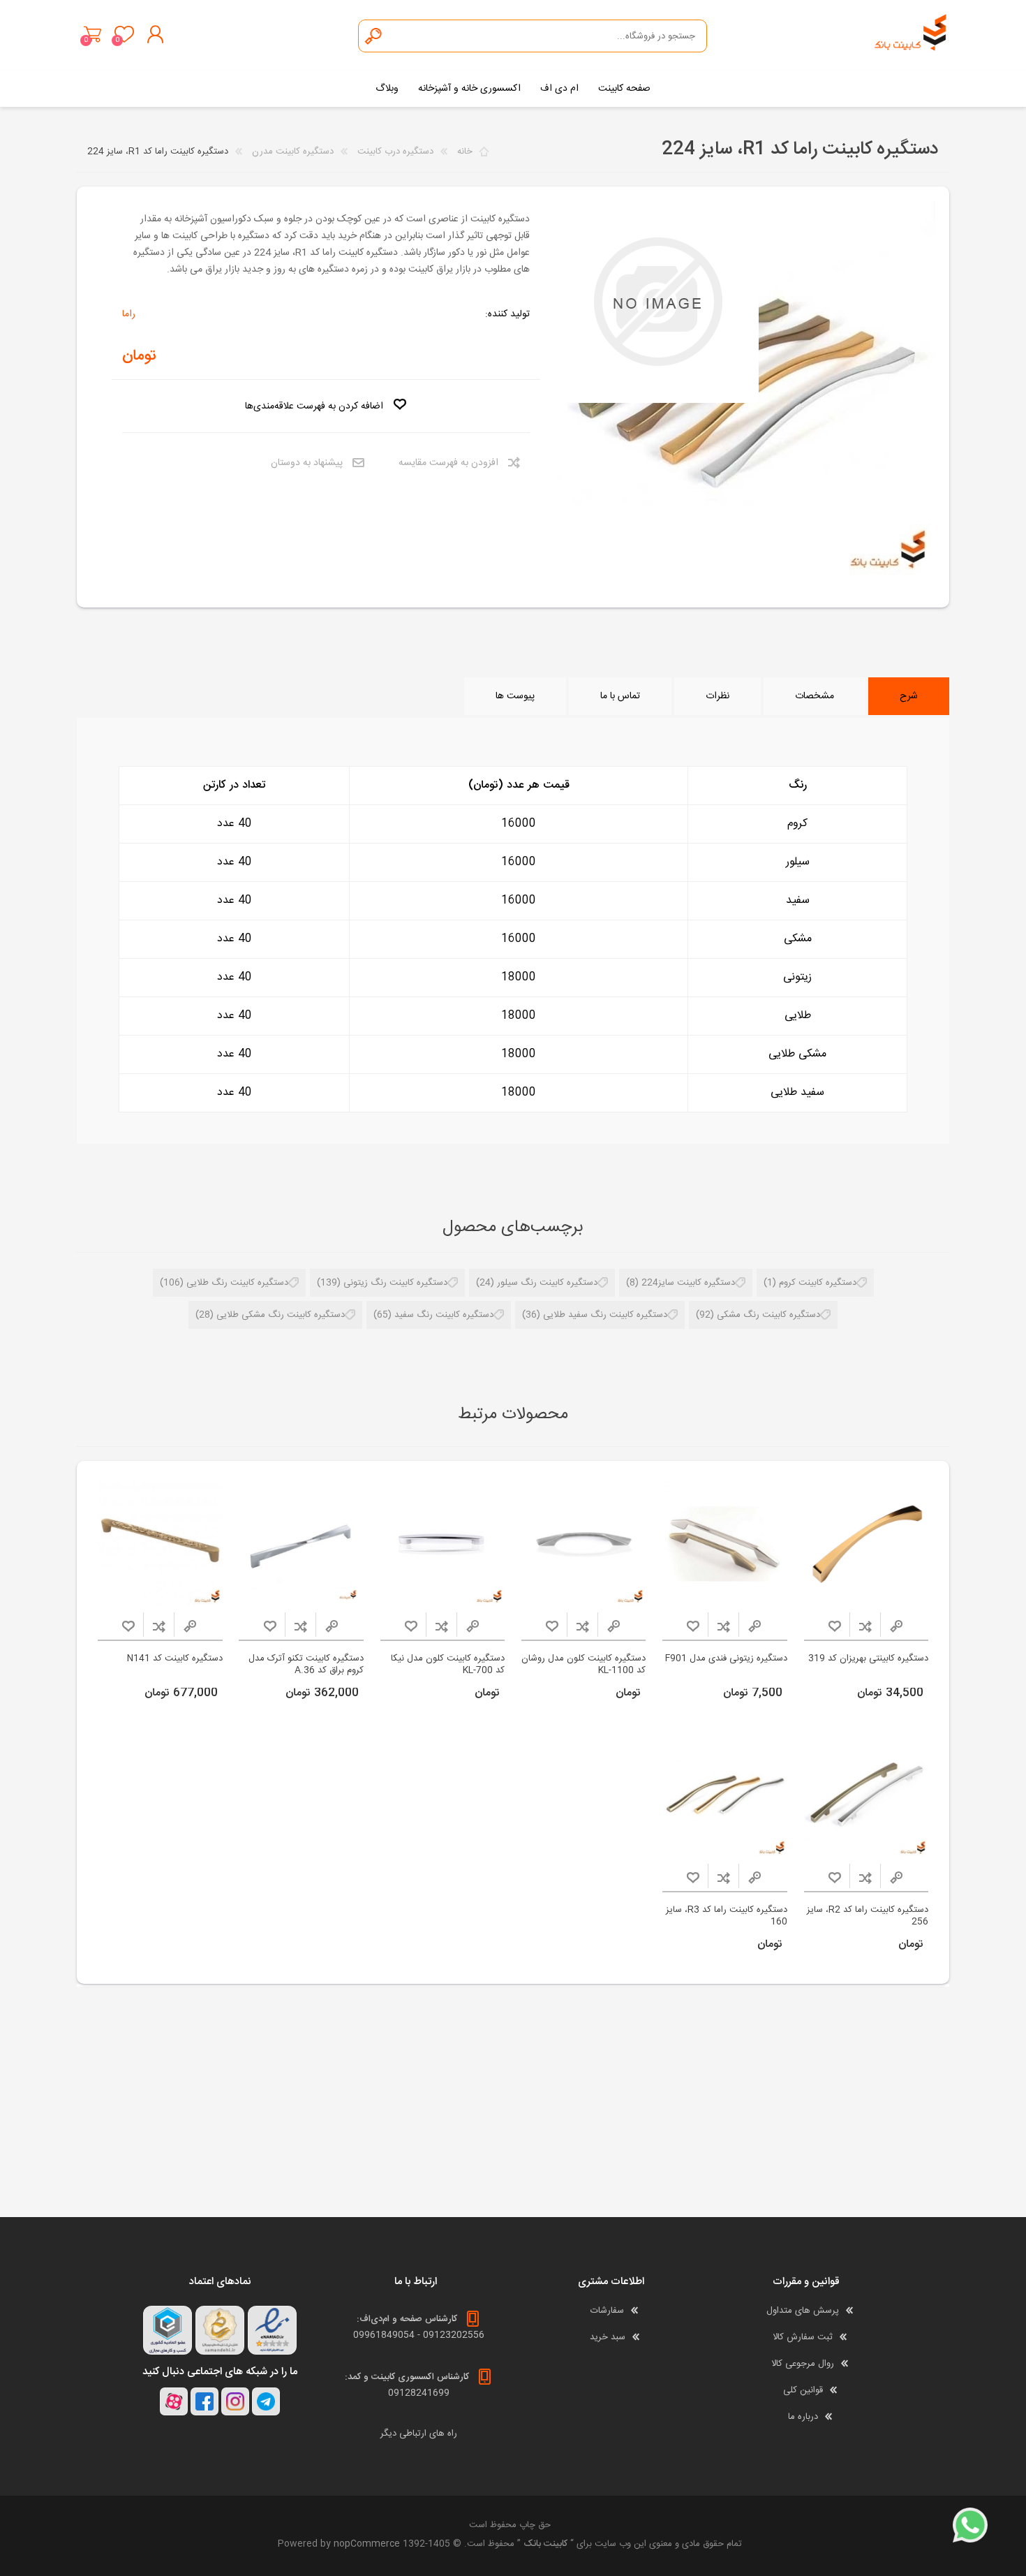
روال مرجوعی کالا (803, 2364)
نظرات (718, 696)
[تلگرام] (266, 2401)
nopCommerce (367, 2544)
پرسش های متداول (803, 2311)
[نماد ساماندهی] (220, 2330)
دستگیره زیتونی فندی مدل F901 (726, 1659)
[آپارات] (174, 2401)
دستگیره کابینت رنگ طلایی (237, 1283)
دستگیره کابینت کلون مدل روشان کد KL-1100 (583, 1665)
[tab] (909, 696)
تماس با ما (620, 696)
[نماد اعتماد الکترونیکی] (272, 2330)
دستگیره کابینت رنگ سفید (444, 1315)
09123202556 (454, 2335)
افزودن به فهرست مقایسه (448, 463)
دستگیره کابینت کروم (818, 1283)
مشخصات (815, 696)
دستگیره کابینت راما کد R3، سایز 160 (727, 1916)
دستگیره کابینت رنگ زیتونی (395, 1283)
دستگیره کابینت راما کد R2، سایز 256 (868, 1916)
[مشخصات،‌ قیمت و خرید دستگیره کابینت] (584, 1544)
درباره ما (803, 2417)
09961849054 (384, 2335)
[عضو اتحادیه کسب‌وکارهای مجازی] (168, 2330)
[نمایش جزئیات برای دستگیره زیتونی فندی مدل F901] (725, 1544)
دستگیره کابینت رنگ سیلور (547, 1283)
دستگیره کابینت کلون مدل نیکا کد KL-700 (448, 1665)
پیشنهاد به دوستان (307, 463)
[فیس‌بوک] (205, 2401)
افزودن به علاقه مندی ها (835, 1626)
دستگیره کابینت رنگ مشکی (768, 1315)
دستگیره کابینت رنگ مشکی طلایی (281, 1315)
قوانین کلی (803, 2390)
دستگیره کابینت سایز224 (688, 1283)
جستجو (374, 36)
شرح (909, 696)
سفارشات (607, 2311)
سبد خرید (92, 34)
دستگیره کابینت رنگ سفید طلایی (605, 1315)
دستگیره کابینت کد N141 (175, 1659)
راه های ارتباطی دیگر (419, 2434)
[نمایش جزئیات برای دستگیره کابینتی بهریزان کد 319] (867, 1544)
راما (129, 314)
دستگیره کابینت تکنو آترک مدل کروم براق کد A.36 (306, 1665)
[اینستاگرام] (235, 2401)
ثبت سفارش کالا (803, 2337)
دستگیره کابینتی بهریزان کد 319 (868, 1659)
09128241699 (419, 2393)
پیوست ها (515, 696)
